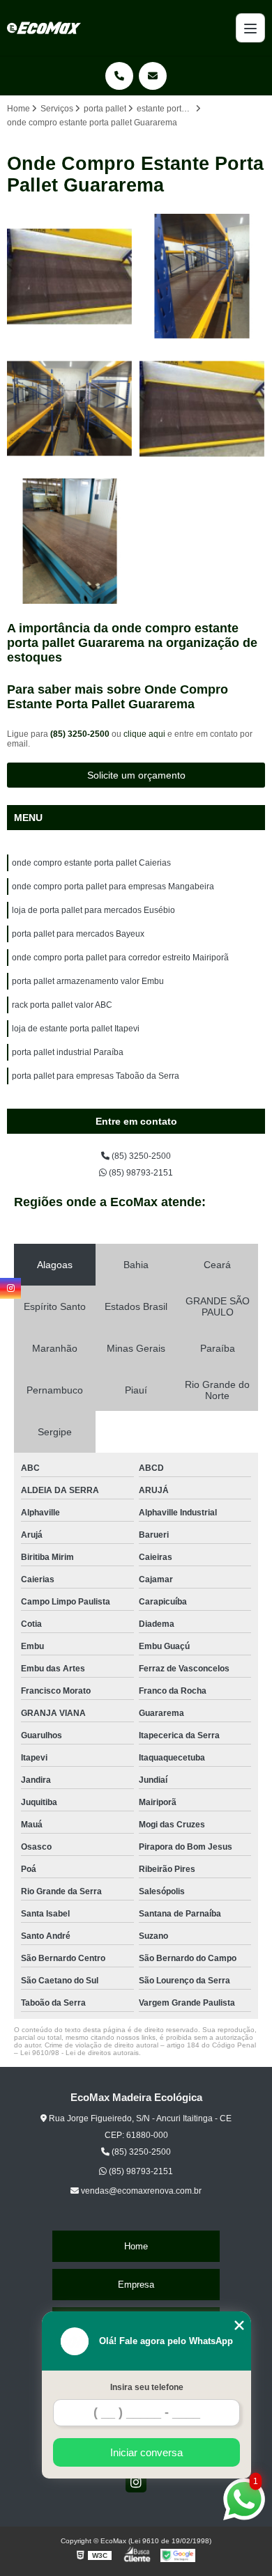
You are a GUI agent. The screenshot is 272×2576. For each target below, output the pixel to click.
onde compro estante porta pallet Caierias (91, 863)
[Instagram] (136, 2482)
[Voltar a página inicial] (44, 28)
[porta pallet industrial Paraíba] (202, 409)
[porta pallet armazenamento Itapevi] (70, 541)
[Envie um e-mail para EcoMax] (153, 76)
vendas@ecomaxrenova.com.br (140, 2191)
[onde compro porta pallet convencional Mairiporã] (202, 276)
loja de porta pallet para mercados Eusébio (93, 910)
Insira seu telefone (147, 2387)
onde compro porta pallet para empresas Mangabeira (113, 887)
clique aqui (144, 734)
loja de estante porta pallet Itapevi (76, 1029)
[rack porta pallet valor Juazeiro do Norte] (70, 276)
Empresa (136, 2285)
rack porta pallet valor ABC (62, 1005)
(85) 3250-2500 (81, 734)
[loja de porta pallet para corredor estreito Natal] (70, 409)
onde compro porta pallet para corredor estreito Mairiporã (120, 958)
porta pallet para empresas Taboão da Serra (96, 1076)
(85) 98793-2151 (140, 1173)
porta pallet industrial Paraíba (68, 1052)
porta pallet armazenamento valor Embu (88, 981)
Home (136, 2246)
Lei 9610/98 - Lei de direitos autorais (80, 2053)
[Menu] (250, 28)
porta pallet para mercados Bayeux (78, 934)
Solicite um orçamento (136, 775)
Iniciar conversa (146, 2452)
